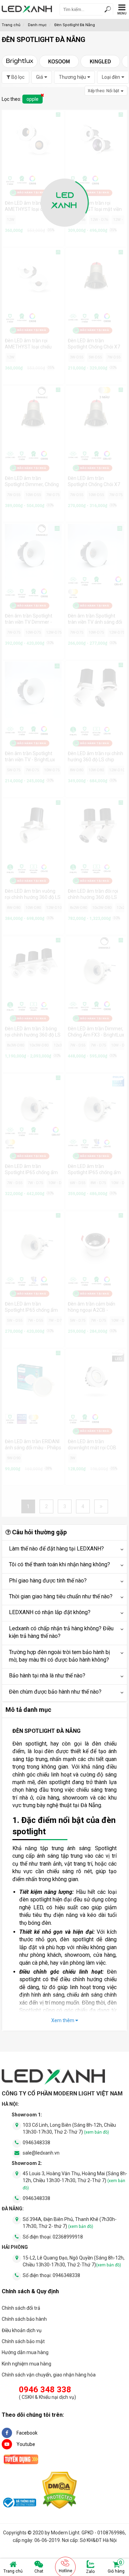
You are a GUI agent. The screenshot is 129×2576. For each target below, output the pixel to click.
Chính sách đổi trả (21, 2308)
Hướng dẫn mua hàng (25, 2352)
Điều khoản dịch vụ (22, 2330)
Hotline (66, 2571)
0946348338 (36, 2143)
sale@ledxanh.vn (41, 2153)
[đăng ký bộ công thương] (19, 2504)
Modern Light (65, 2533)
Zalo (90, 2572)
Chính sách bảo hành (24, 2319)
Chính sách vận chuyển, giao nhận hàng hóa (49, 2375)
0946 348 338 (45, 2390)
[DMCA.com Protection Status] (60, 2492)
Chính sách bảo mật (23, 2341)
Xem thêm (63, 2020)
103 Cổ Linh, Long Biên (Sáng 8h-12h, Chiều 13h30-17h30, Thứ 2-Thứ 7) (69, 2128)
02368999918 (68, 2237)
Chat (39, 2571)
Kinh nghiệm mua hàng (26, 2364)
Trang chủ (13, 2571)
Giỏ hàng (116, 2567)
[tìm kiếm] (108, 10)
